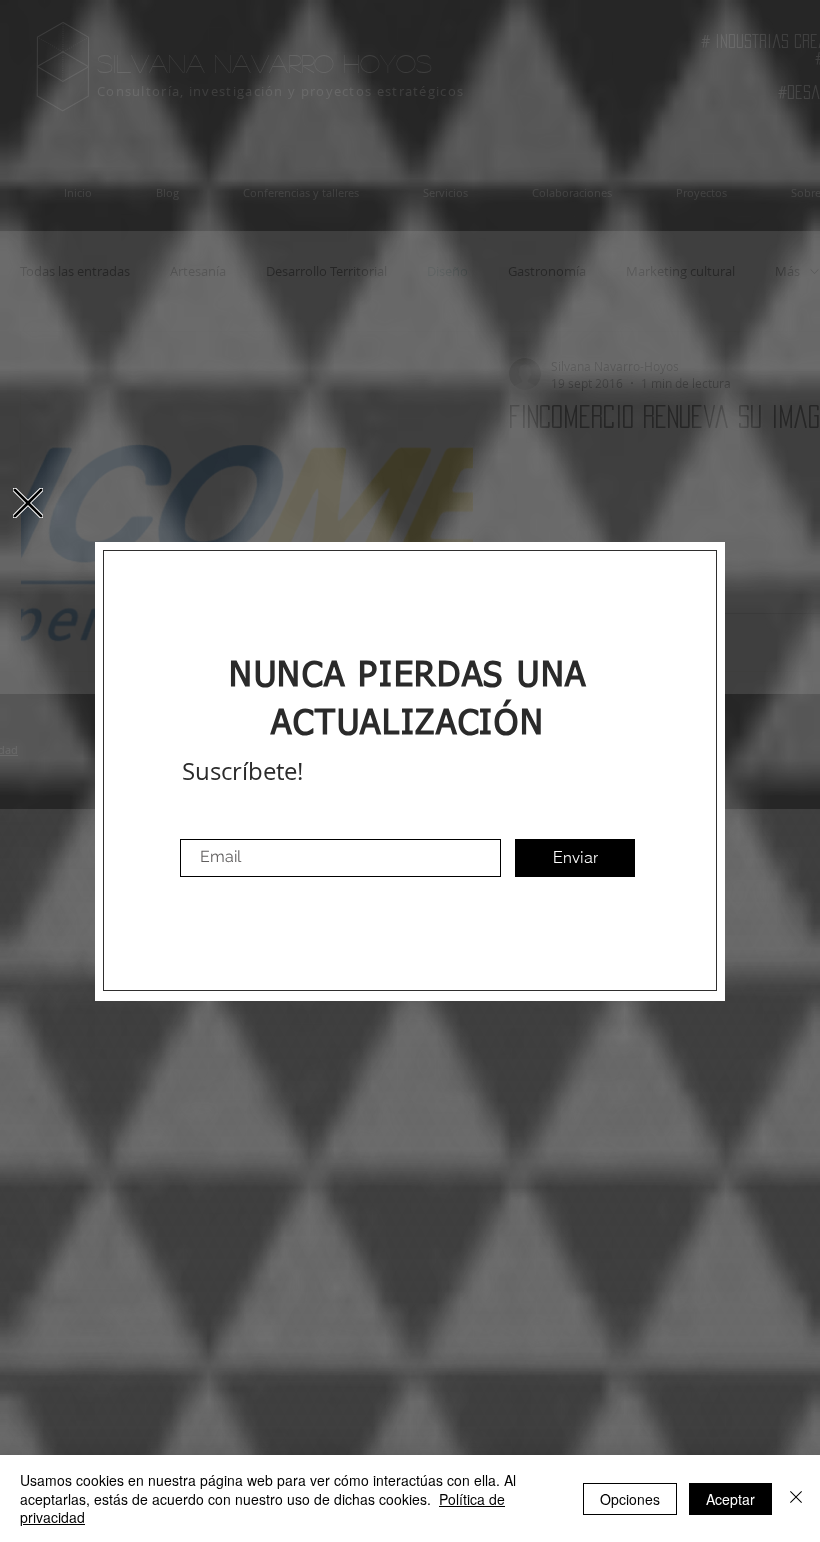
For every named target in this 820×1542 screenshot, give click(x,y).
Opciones (630, 1499)
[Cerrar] (796, 1498)
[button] (28, 503)
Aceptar (730, 1499)
